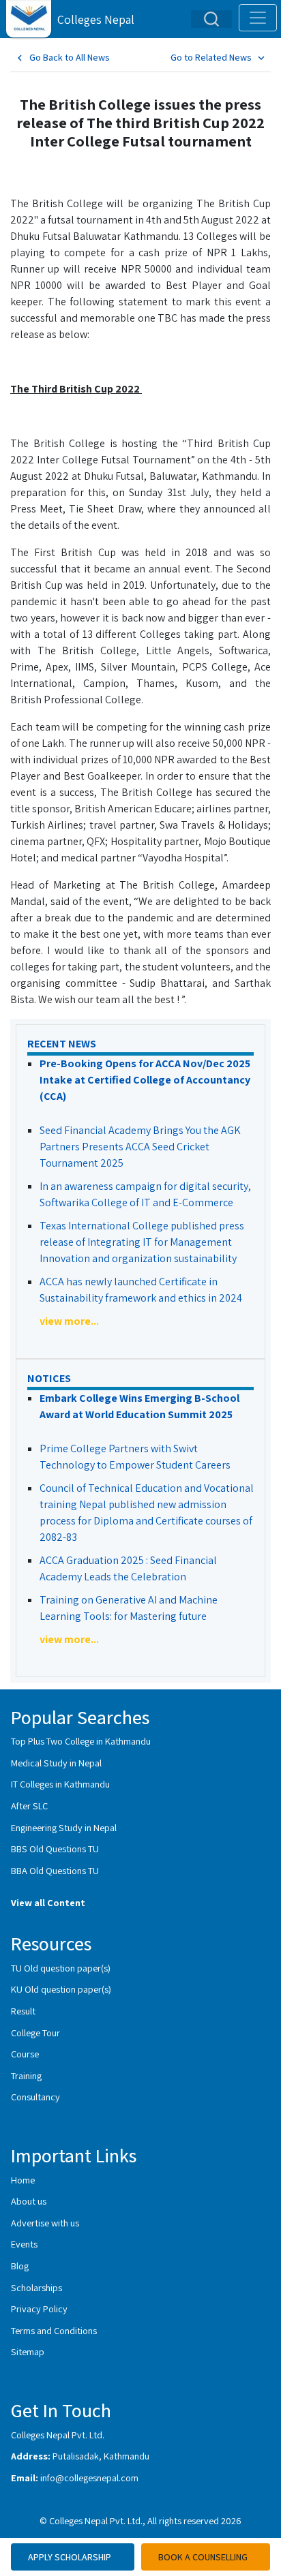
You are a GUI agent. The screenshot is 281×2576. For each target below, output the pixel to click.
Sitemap (28, 2351)
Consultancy (35, 2097)
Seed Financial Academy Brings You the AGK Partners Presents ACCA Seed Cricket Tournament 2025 (140, 1147)
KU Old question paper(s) (61, 1989)
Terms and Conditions (54, 2330)
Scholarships (36, 2287)
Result (23, 2011)
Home (23, 2180)
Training (26, 2075)
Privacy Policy (39, 2309)
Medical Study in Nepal (56, 1763)
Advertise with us (45, 2223)
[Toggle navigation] (258, 18)
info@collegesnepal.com (89, 2478)
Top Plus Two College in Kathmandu (81, 1741)
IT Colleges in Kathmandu (60, 1784)
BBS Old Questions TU (55, 1849)
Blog (20, 2266)
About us (29, 2201)
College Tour (35, 2033)
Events (24, 2244)
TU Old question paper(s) (61, 1968)
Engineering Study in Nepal (64, 1827)
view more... (69, 1321)
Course (25, 2054)
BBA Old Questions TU (55, 1870)
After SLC (29, 1806)
